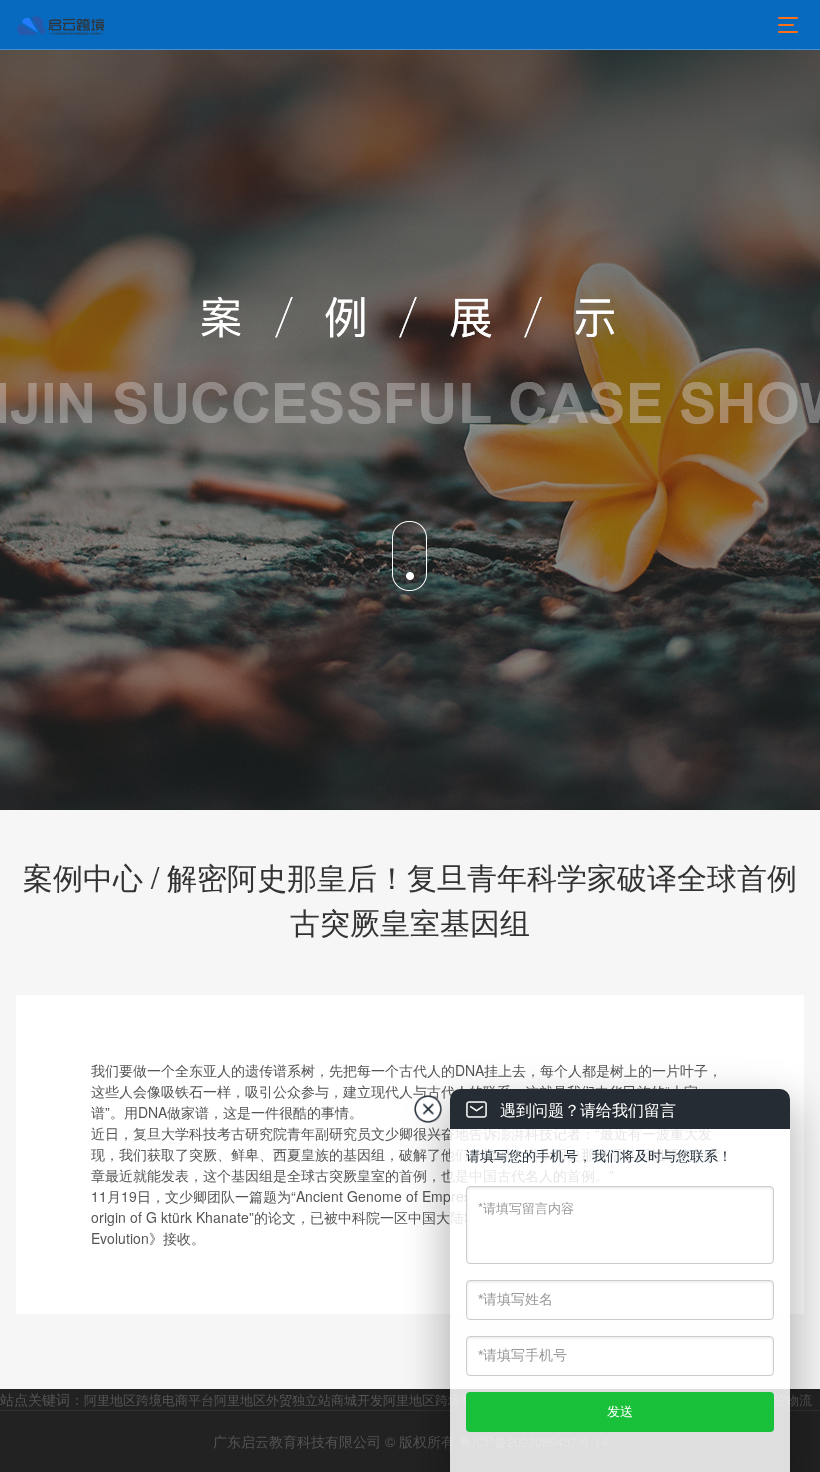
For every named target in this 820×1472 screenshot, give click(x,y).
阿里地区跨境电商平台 (149, 1399)
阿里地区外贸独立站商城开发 (298, 1399)
